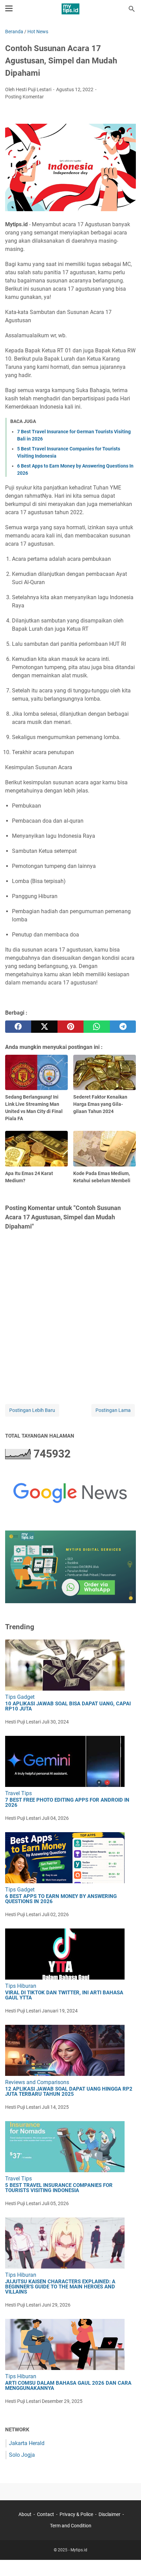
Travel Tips (18, 1793)
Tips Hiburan (21, 1986)
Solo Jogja (22, 2455)
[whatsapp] (97, 1027)
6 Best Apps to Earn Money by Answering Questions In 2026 (61, 1899)
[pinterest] (70, 1027)
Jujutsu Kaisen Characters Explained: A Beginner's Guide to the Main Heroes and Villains (60, 2287)
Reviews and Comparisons (37, 2082)
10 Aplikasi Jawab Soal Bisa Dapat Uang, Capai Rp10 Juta (68, 1706)
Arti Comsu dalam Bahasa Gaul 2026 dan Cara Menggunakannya (68, 2386)
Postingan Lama (113, 1410)
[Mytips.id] (70, 9)
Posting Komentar (24, 97)
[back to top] (127, 2561)
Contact (46, 2514)
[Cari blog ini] (132, 9)
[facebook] (18, 1027)
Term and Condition (71, 2526)
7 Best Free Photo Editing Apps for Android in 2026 (67, 1803)
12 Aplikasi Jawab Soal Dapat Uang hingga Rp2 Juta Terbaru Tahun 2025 (69, 2092)
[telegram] (123, 1027)
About (25, 2514)
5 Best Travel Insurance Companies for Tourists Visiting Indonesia (59, 2188)
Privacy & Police (76, 2514)
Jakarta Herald (27, 2443)
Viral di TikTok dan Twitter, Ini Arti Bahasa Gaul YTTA (64, 1995)
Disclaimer (110, 2514)
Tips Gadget (20, 1697)
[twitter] (44, 1027)
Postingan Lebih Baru (32, 1410)
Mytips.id (79, 2550)
